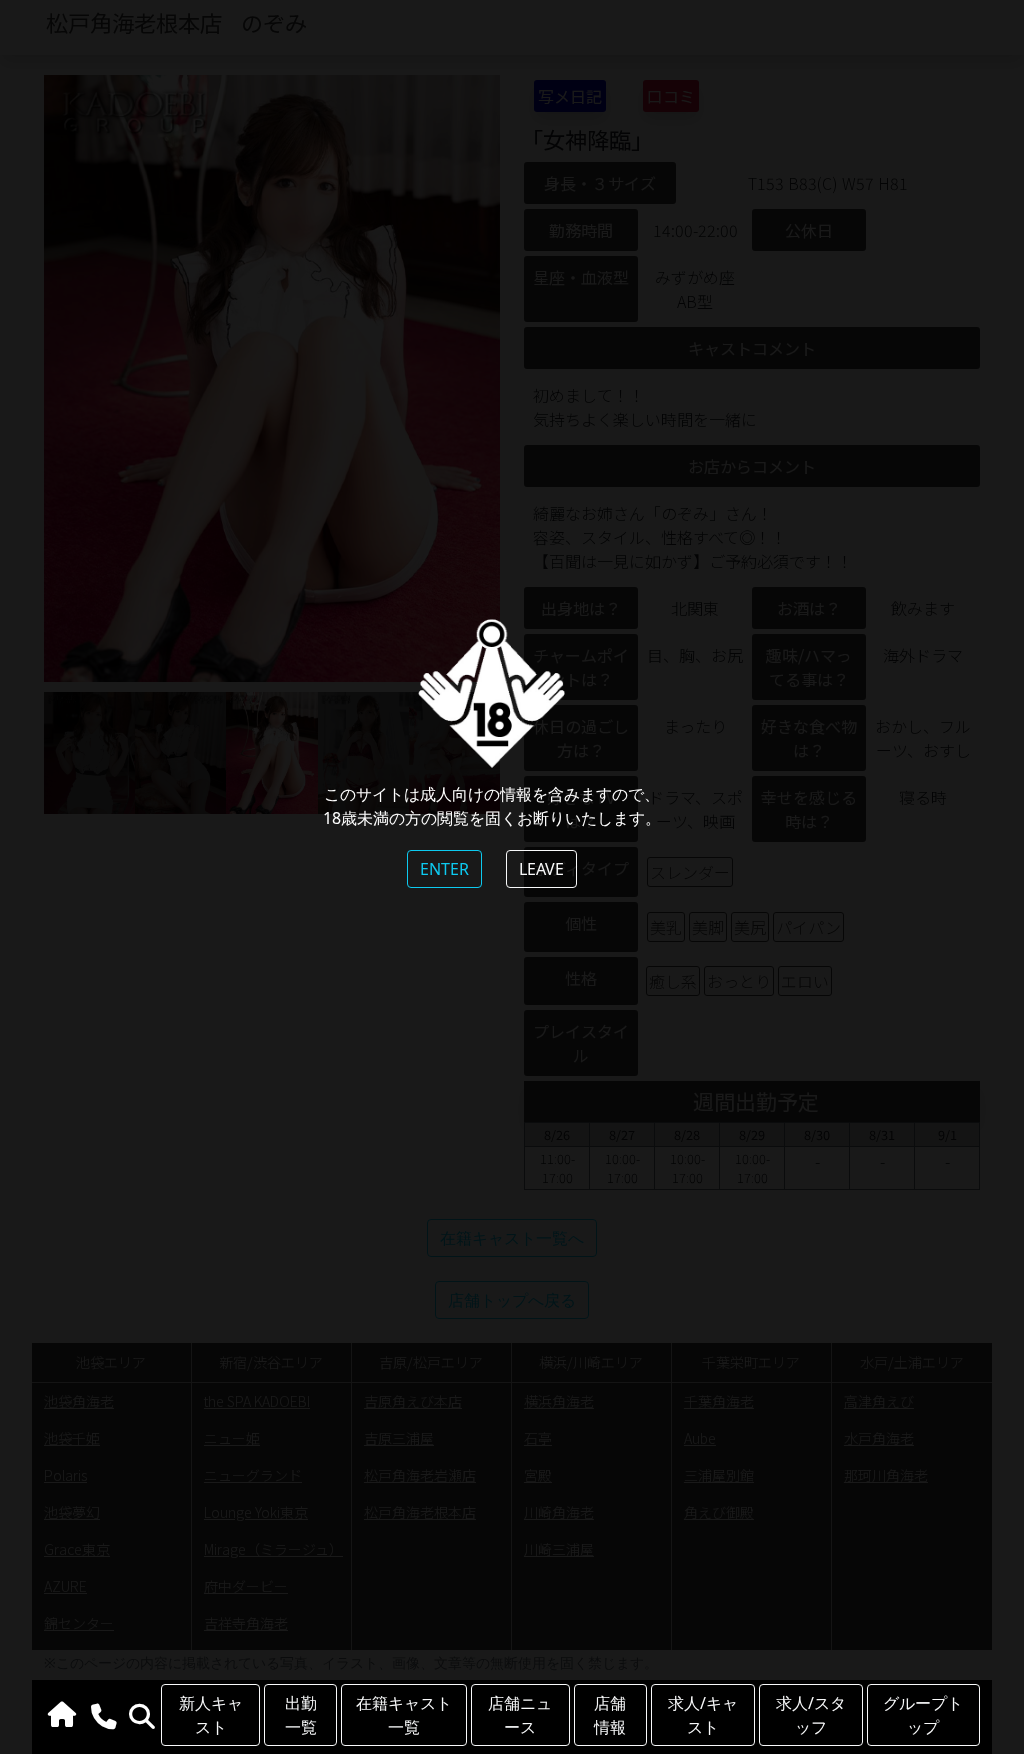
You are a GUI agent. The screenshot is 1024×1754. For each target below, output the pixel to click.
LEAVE (541, 869)
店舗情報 (610, 1715)
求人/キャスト (703, 1715)
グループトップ (923, 1715)
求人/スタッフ (811, 1715)
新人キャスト (211, 1715)
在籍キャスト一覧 (404, 1715)
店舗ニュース (520, 1715)
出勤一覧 (301, 1715)
